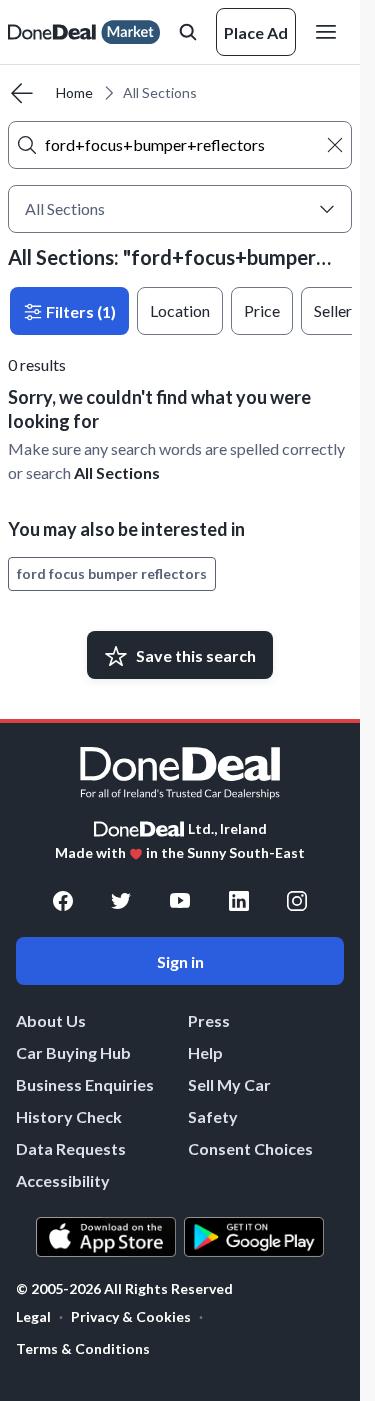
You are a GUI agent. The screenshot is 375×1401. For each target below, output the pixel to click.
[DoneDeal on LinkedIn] (239, 901)
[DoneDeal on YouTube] (180, 901)
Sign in (180, 961)
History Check (69, 1116)
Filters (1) (79, 311)
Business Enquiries (85, 1084)
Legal (33, 1316)
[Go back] (22, 93)
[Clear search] (335, 145)
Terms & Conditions (83, 1348)
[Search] (27, 145)
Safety (213, 1116)
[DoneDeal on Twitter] (121, 901)
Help (205, 1052)
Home (74, 92)
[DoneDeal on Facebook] (63, 901)
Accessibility (63, 1180)
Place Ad (256, 32)
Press (209, 1020)
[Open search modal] (188, 32)
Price (262, 310)
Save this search (196, 655)
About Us (51, 1020)
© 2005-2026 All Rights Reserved (124, 1289)
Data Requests (71, 1148)
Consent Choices (250, 1148)
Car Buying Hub (73, 1052)
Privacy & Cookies (131, 1316)
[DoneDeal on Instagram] (297, 901)
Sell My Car (229, 1084)
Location (180, 310)
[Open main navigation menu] (330, 32)
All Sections (117, 472)
